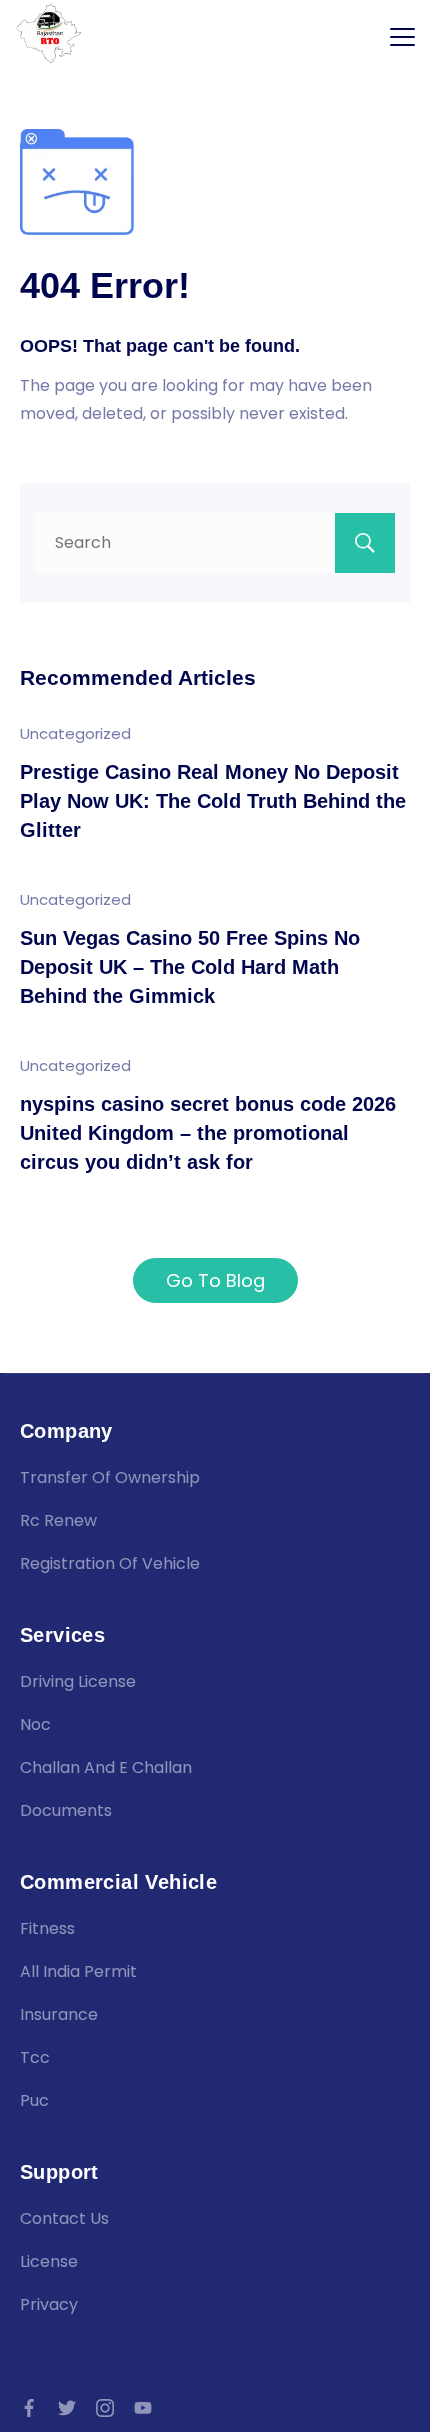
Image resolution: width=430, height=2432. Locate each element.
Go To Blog (215, 1280)
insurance (59, 2014)
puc (34, 2100)
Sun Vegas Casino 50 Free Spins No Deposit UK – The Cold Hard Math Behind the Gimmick (190, 967)
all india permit (78, 1971)
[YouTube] (143, 2408)
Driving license (78, 1681)
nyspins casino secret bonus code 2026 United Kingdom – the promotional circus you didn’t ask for (208, 1133)
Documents (66, 1810)
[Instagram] (105, 2408)
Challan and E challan (106, 1767)
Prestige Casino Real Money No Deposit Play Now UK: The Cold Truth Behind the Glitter (213, 801)
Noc (35, 1724)
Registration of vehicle (110, 1563)
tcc (35, 2057)
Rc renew (58, 1520)
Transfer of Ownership (110, 1477)
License (49, 2261)
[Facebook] (29, 2408)
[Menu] (402, 37)
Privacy (49, 2304)
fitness (47, 1928)
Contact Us (64, 2218)
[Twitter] (67, 2408)
